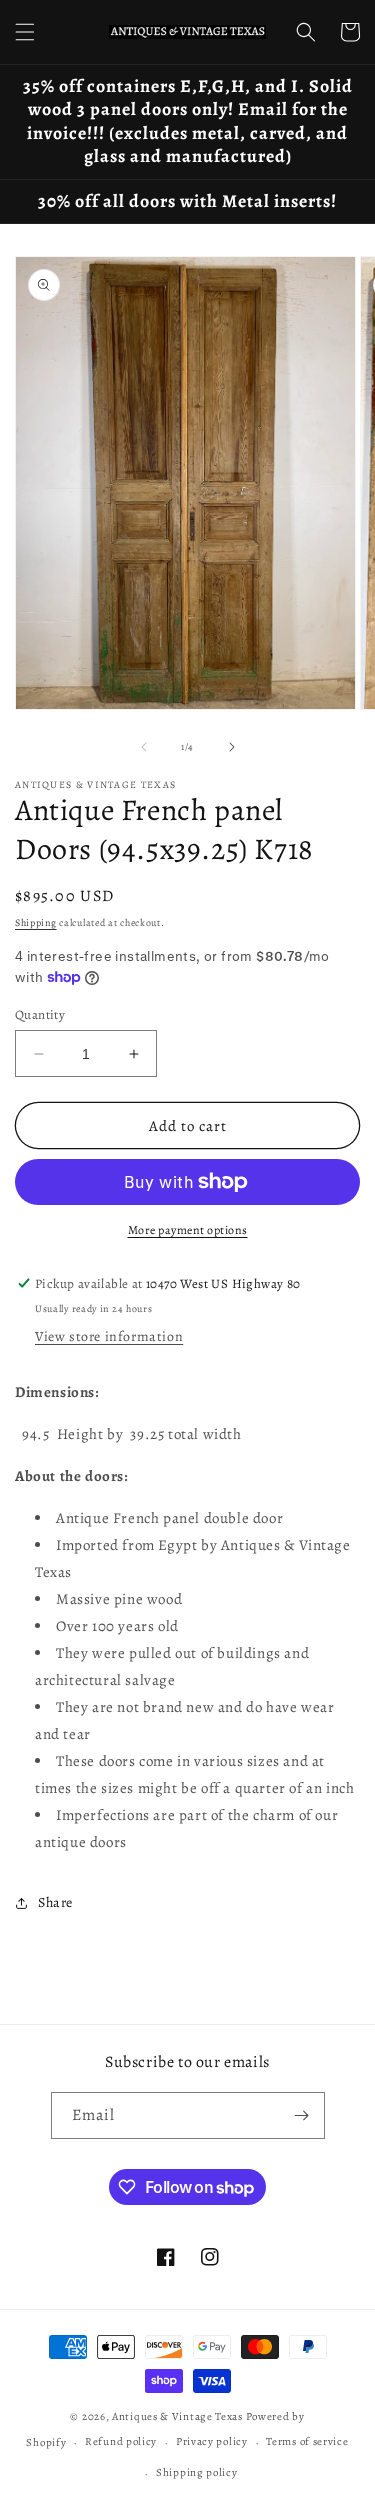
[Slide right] (232, 747)
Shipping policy (197, 2472)
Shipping (36, 922)
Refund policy (121, 2441)
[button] (25, 32)
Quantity (40, 1014)
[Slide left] (144, 747)
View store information (109, 1336)
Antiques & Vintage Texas (177, 2416)
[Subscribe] (302, 2115)
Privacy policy (212, 2441)
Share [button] (55, 1902)
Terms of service (307, 2441)
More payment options (188, 1230)
